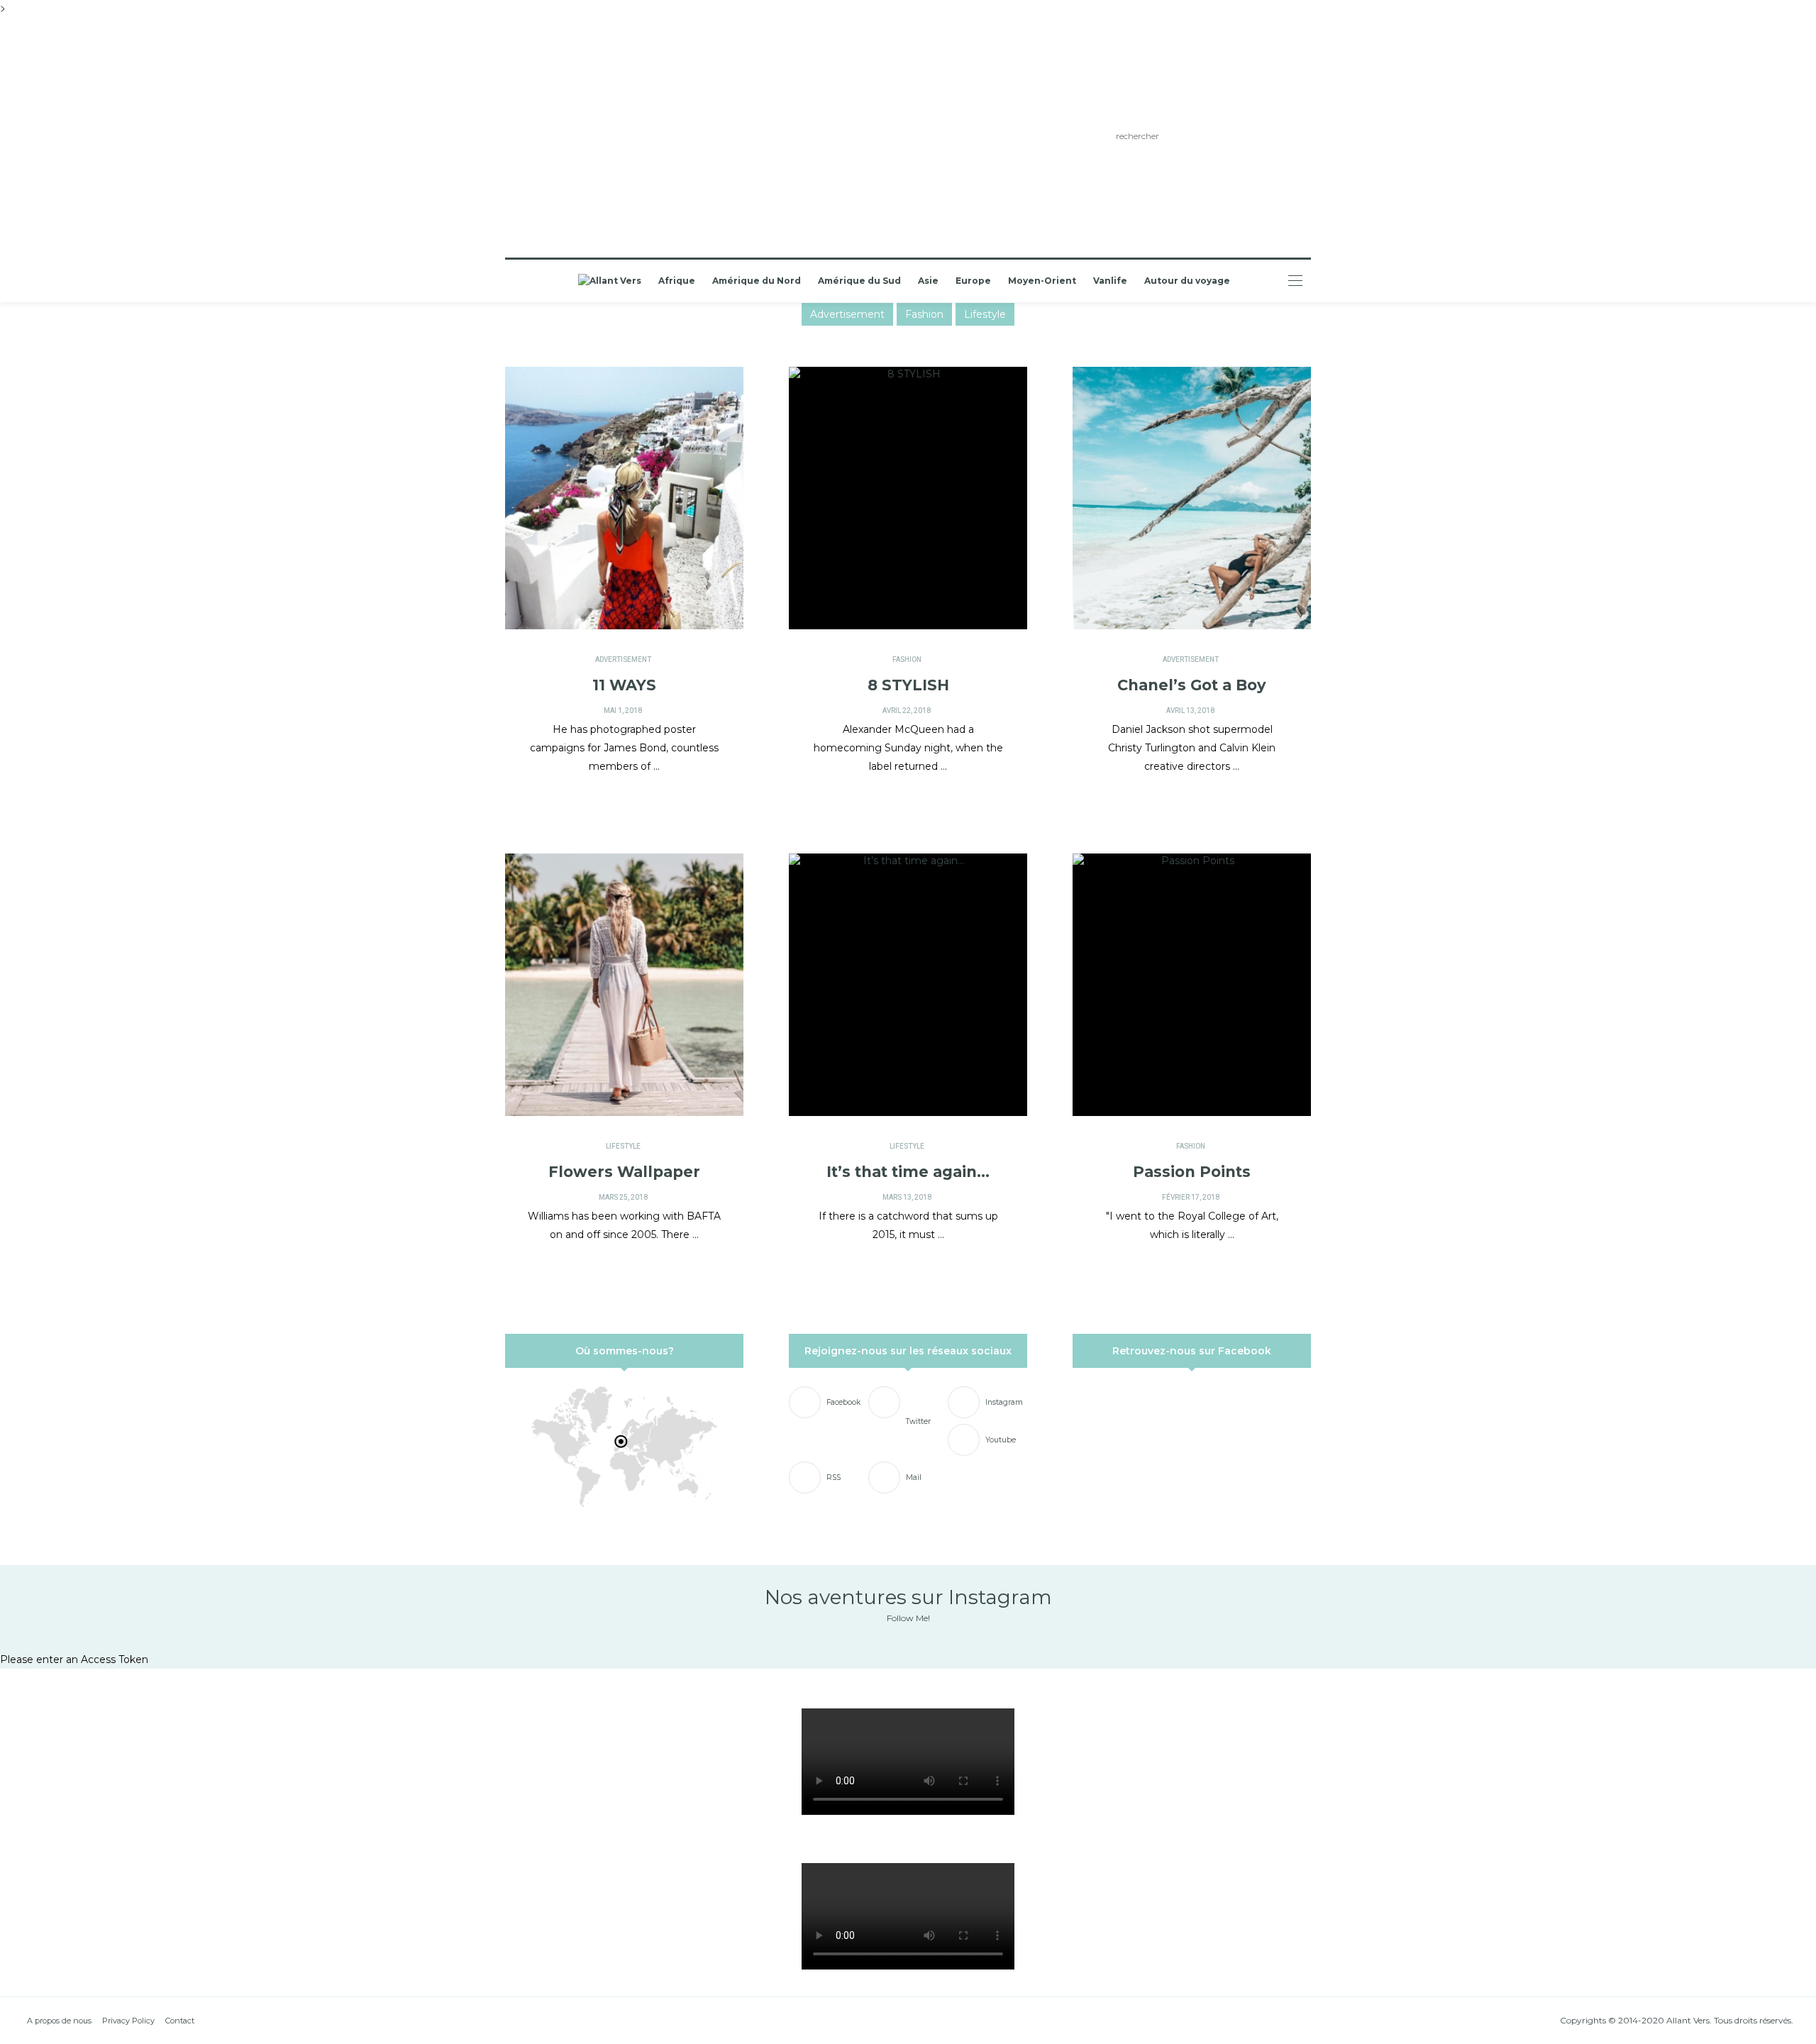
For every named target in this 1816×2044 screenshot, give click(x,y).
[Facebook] (593, 138)
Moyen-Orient (1042, 281)
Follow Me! (908, 1618)
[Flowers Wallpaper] (624, 985)
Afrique (677, 281)
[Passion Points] (1192, 985)
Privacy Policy (128, 2021)
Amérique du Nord (757, 281)
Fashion (924, 314)
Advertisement (847, 314)
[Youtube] (655, 138)
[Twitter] (614, 138)
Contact (180, 2021)
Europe (973, 281)
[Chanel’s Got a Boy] (1192, 498)
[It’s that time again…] (908, 985)
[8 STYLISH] (908, 498)
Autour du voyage (1187, 281)
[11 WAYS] (624, 498)
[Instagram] (635, 138)
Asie (928, 281)
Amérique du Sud (859, 281)
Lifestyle (985, 314)
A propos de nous (59, 2021)
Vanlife (1110, 281)
